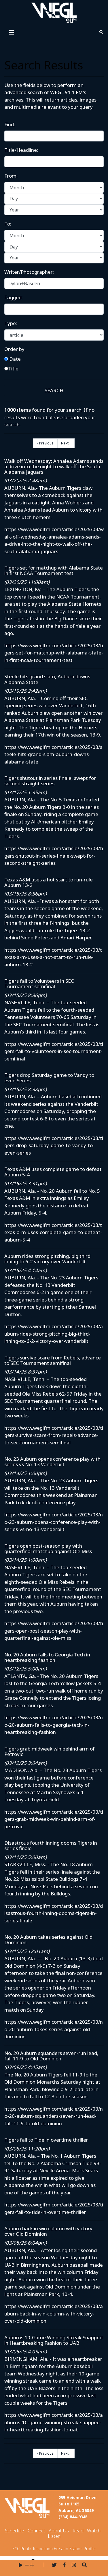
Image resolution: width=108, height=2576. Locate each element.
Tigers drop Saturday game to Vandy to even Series (49, 1078)
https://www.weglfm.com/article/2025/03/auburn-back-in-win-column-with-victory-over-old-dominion (54, 2313)
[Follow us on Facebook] (64, 2565)
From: (11, 176)
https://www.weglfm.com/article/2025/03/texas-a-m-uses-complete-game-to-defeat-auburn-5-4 (53, 1232)
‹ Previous (45, 443)
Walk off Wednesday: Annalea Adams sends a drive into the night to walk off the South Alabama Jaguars (54, 466)
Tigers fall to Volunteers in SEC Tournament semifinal (39, 984)
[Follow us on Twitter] (54, 2565)
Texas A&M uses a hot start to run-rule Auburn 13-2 (49, 882)
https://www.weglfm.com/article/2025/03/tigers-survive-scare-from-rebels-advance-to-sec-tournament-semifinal (54, 1435)
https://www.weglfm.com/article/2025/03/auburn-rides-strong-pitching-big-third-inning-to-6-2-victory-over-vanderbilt (54, 1334)
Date (14, 359)
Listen (54, 2536)
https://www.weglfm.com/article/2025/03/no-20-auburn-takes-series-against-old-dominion (54, 2029)
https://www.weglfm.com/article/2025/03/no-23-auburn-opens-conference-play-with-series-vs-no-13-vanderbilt (54, 1522)
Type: (11, 323)
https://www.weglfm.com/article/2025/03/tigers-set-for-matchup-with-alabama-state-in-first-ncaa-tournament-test (54, 653)
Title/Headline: (21, 150)
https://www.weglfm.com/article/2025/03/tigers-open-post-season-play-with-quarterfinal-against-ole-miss (54, 1631)
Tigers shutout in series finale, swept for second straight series (50, 781)
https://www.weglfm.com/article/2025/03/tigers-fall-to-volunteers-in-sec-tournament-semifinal (54, 1051)
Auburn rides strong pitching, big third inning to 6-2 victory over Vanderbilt (47, 1259)
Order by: (15, 349)
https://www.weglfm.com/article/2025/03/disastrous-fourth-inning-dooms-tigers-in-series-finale (54, 1913)
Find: (10, 124)
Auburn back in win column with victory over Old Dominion (48, 2231)
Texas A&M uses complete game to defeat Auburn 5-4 (53, 1172)
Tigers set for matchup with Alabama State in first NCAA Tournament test (54, 570)
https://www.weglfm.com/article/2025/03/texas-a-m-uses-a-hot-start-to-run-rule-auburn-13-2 (53, 957)
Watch (94, 2531)
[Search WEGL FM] (85, 2565)
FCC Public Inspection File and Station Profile (54, 2549)
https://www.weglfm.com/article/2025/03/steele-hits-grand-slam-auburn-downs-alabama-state (53, 754)
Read (78, 2531)
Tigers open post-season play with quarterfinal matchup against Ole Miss (48, 1549)
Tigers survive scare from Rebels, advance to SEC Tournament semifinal (53, 1360)
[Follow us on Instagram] (74, 2565)
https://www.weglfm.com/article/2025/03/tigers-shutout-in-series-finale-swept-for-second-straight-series (54, 856)
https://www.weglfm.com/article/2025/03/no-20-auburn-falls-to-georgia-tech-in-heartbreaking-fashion (54, 1725)
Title (13, 369)
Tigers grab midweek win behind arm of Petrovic (50, 1751)
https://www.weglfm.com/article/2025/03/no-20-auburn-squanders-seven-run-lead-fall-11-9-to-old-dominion (54, 2116)
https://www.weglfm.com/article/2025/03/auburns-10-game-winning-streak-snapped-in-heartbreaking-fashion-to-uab (54, 2422)
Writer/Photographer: (29, 272)
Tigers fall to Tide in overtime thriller (46, 2140)
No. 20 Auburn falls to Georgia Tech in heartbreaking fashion (47, 1657)
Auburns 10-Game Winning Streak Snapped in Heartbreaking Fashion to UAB (53, 2340)
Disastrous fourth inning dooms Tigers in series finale (51, 1845)
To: (8, 224)
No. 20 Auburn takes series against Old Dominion (48, 1940)
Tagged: (14, 297)
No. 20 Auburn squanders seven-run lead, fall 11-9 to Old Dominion (51, 2056)
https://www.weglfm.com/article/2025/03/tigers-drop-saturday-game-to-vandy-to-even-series (54, 1145)
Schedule (14, 2531)
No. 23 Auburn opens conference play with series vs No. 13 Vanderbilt (52, 1462)
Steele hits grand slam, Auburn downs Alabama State (47, 679)
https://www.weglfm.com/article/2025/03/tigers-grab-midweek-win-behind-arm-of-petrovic (54, 1819)
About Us (59, 2531)
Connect (36, 2531)
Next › (66, 443)
